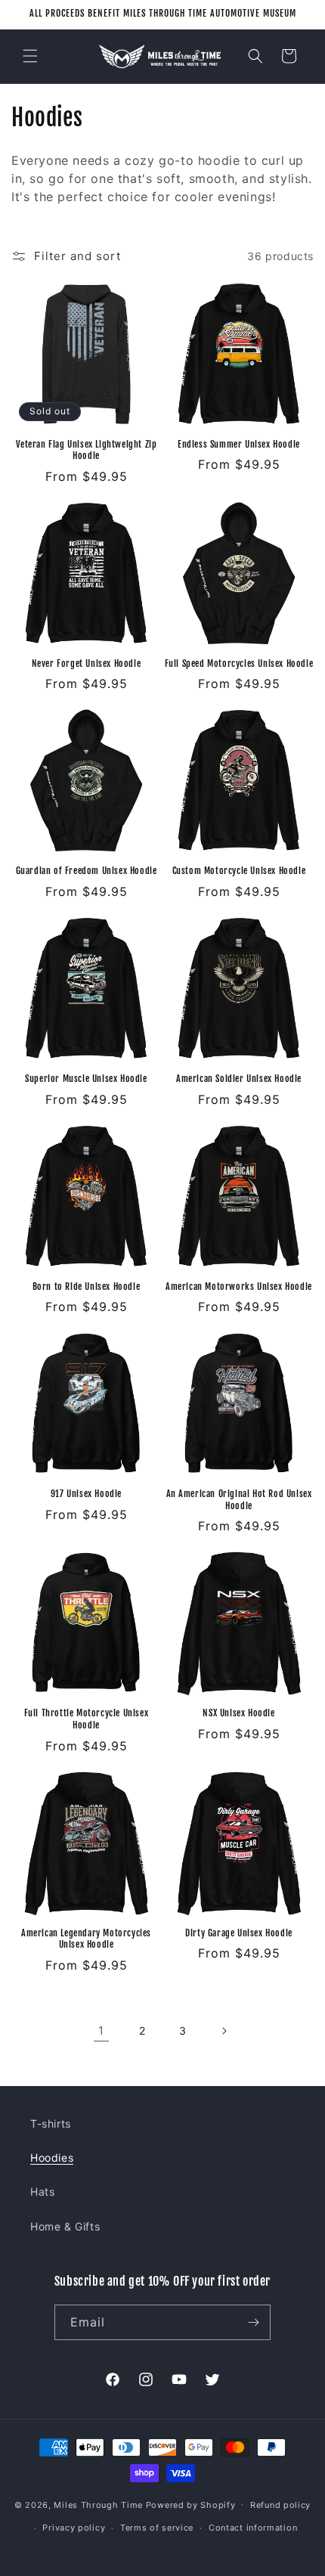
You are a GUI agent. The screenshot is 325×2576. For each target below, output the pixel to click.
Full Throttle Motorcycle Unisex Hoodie (87, 1719)
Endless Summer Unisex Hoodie (239, 444)
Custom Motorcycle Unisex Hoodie (239, 871)
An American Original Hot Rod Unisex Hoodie (239, 1500)
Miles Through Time (98, 2504)
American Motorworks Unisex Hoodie (239, 1286)
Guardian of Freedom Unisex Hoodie (87, 871)
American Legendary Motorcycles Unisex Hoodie (86, 1939)
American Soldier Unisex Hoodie (239, 1079)
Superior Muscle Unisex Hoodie (86, 1079)
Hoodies (52, 2158)
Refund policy (280, 2505)
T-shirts (51, 2123)
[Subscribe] (253, 2322)
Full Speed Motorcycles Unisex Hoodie (239, 663)
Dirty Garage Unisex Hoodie (239, 1933)
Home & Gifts (65, 2226)
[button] (30, 56)
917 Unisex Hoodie (86, 1494)
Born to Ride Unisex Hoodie (87, 1286)
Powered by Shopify (191, 2504)
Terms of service (157, 2528)
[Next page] (224, 2031)
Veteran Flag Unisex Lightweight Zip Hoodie (87, 450)
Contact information (253, 2528)
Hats (42, 2192)
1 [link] (101, 2030)
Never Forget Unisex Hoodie (87, 663)
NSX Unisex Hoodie (238, 1713)
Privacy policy (74, 2528)
